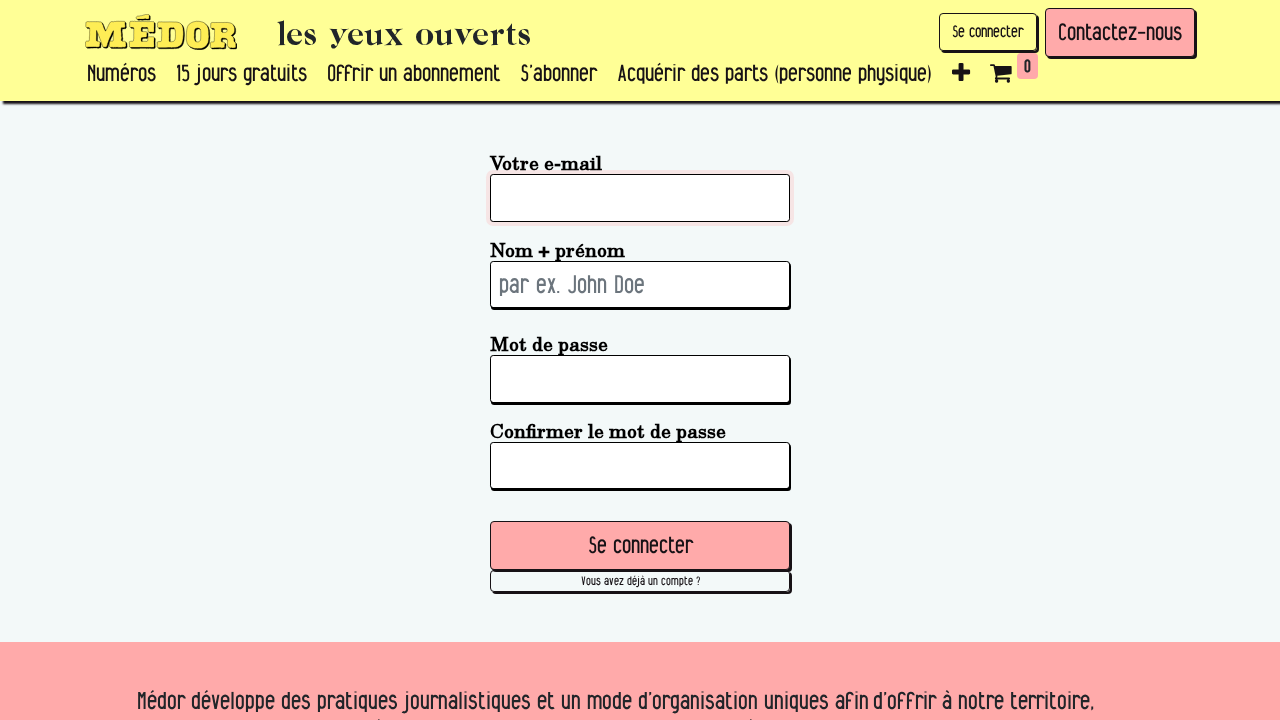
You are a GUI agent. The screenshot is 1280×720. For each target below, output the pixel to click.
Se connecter (988, 31)
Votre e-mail (546, 162)
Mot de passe (549, 343)
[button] (961, 74)
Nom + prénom (557, 249)
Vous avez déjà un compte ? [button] (640, 580)
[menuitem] (121, 74)
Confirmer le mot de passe (608, 430)
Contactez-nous (1120, 32)
